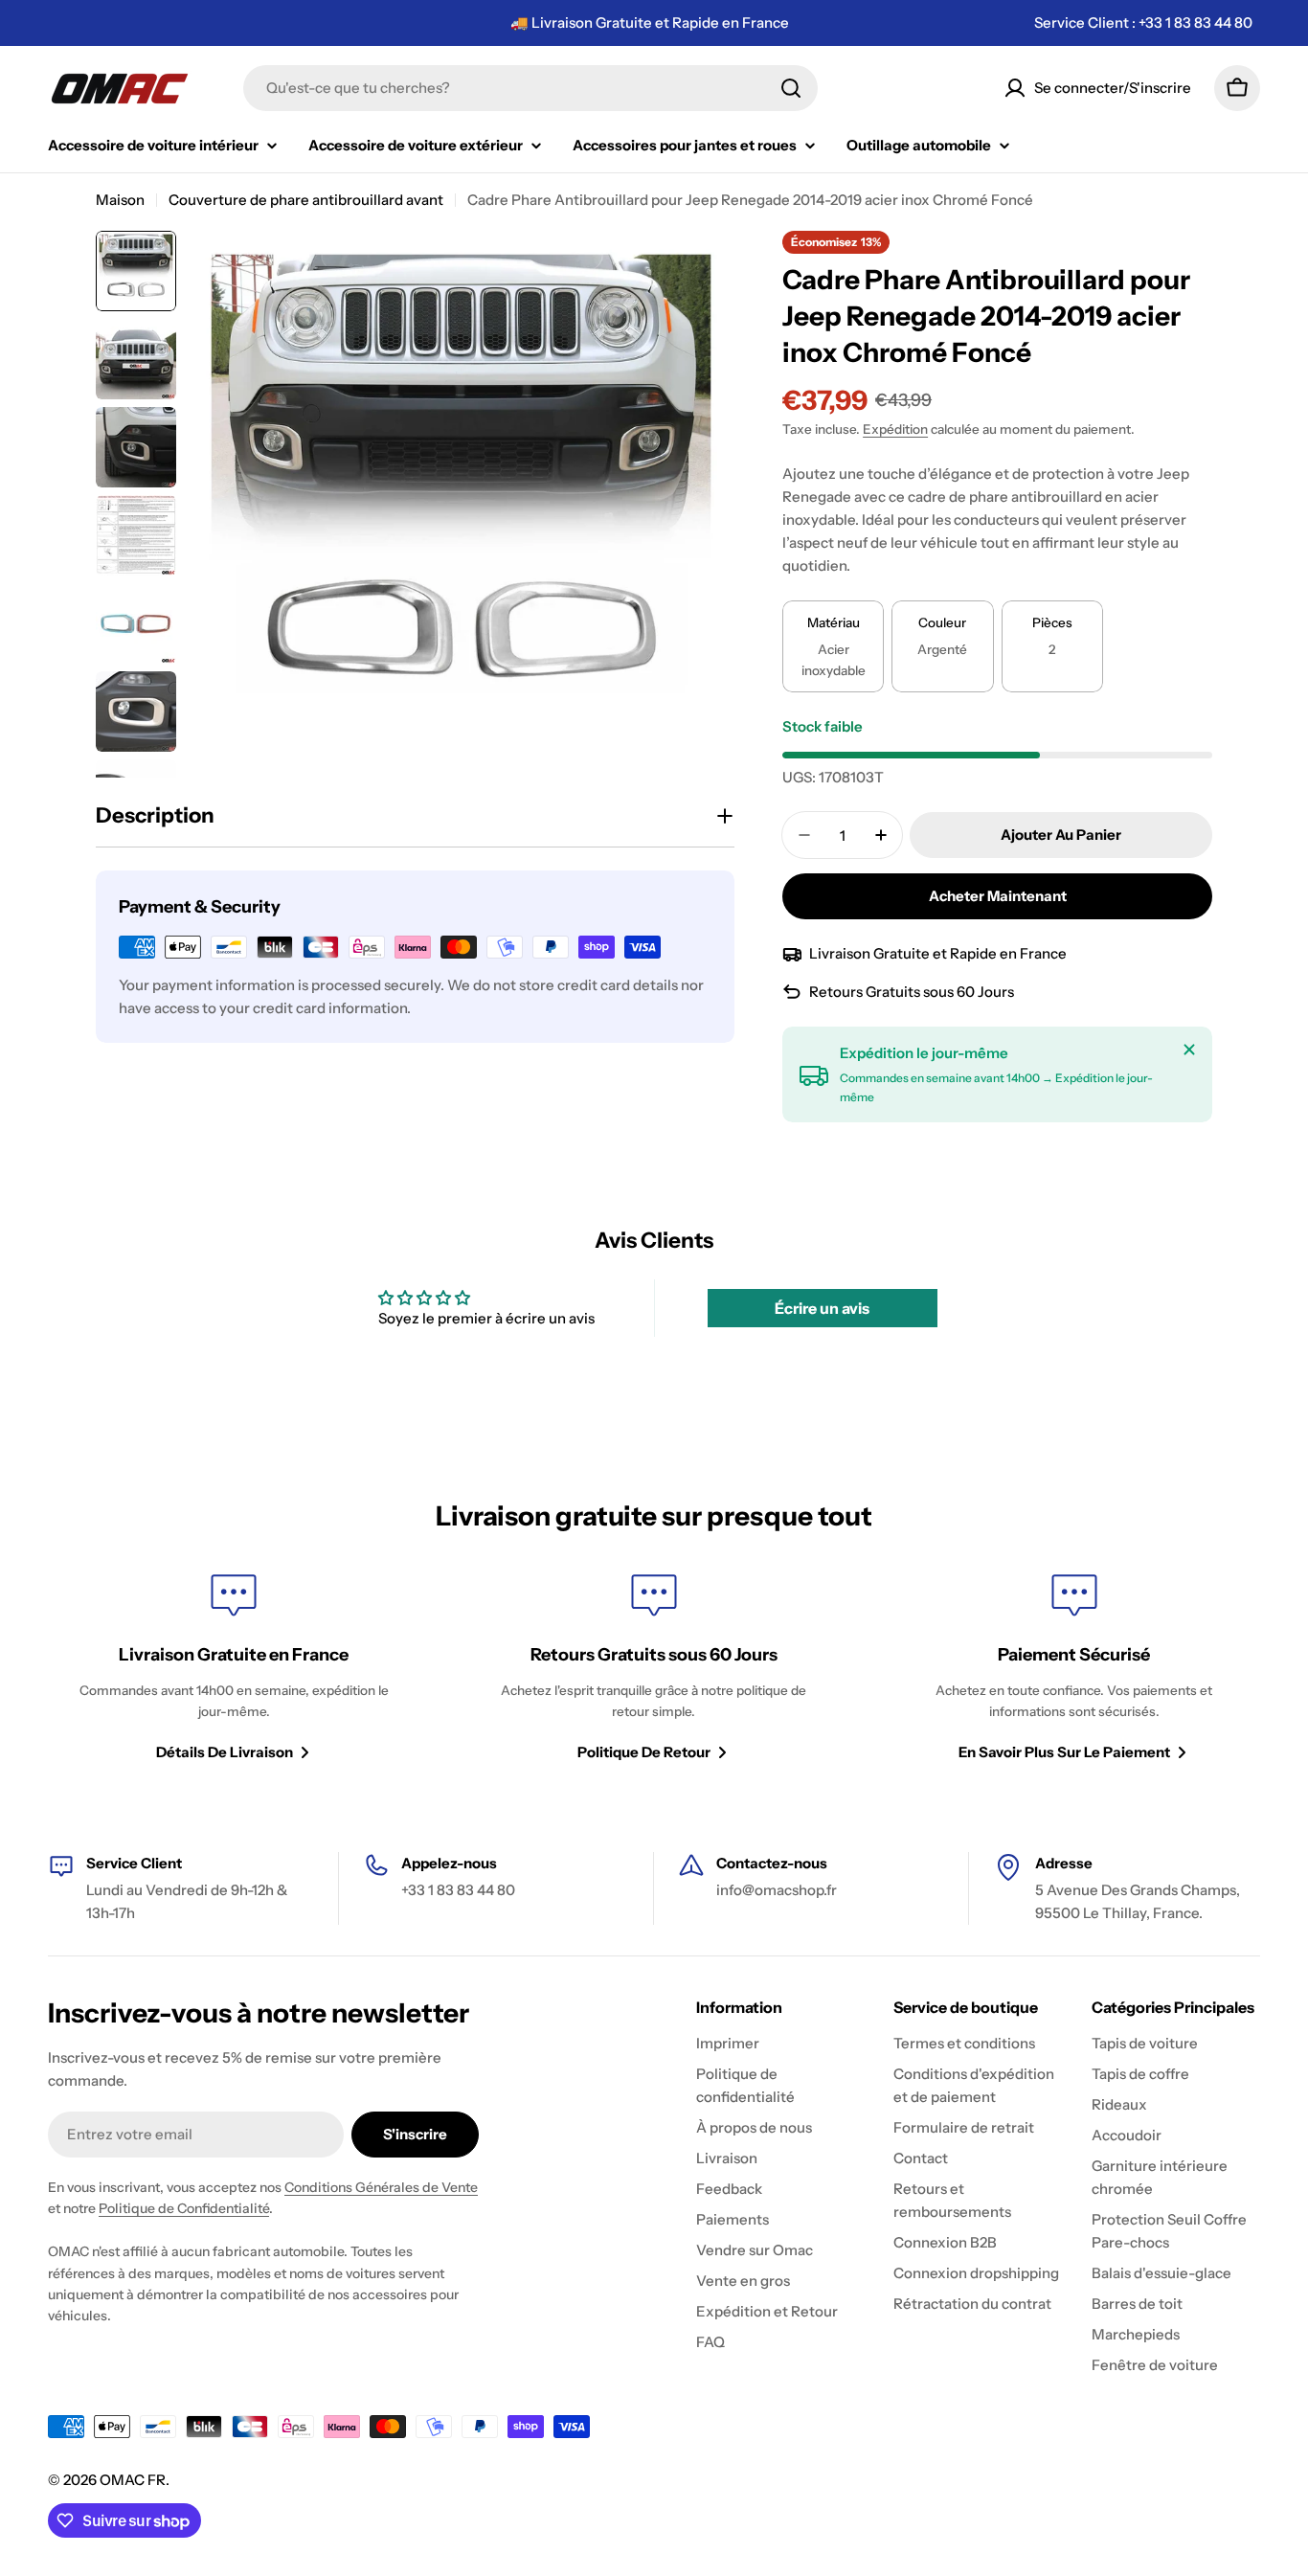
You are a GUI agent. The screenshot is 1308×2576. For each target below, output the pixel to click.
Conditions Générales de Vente (381, 2187)
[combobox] (530, 88)
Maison (120, 200)
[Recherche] (791, 88)
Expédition (895, 429)
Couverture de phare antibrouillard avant (306, 200)
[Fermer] (1189, 1050)
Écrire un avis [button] (822, 1308)
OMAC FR (133, 2480)
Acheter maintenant (998, 896)
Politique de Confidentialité (184, 2208)
